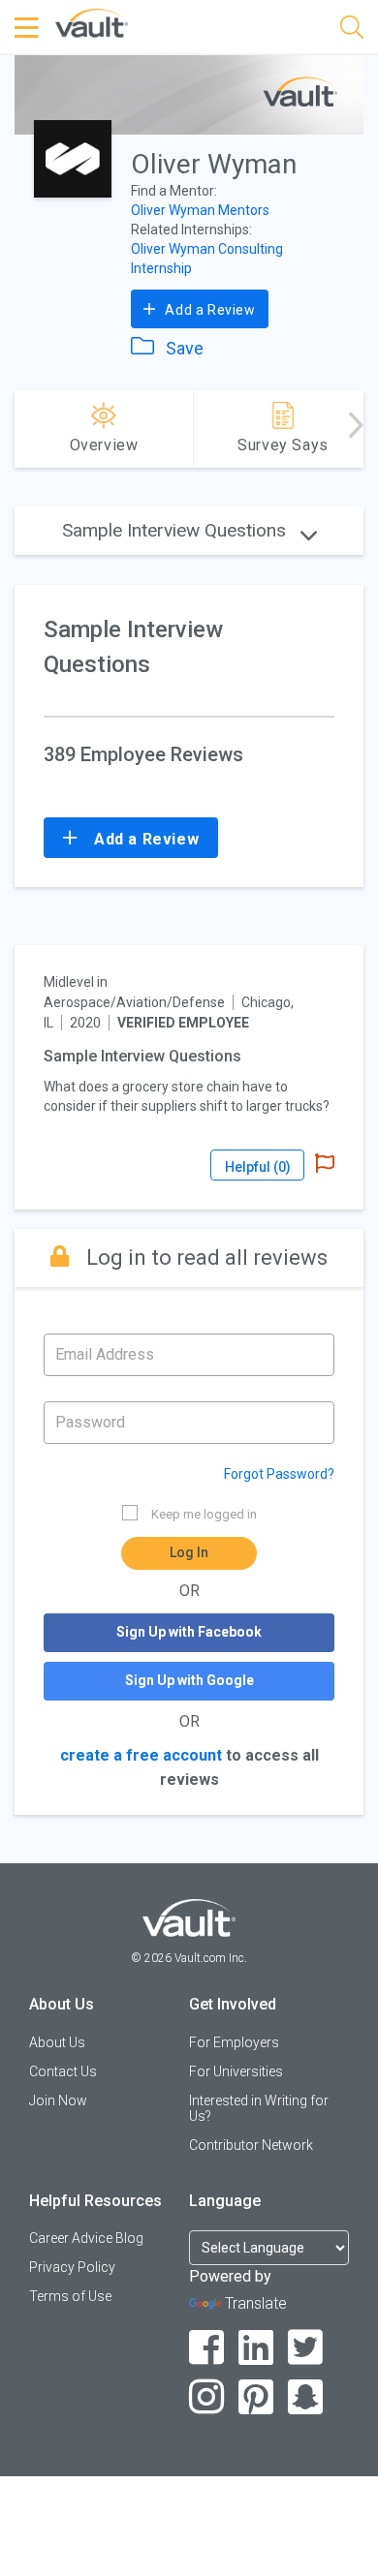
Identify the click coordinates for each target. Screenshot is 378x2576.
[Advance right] (356, 429)
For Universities (236, 2071)
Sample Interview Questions (176, 530)
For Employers (234, 2042)
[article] (189, 1077)
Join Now (58, 2101)
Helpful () (258, 1167)
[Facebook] (207, 2348)
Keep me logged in (204, 1514)
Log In (189, 1552)
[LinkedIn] (256, 2348)
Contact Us (63, 2071)
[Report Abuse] (325, 1165)
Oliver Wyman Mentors (200, 210)
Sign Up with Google (189, 1680)
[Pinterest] (256, 2397)
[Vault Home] (92, 22)
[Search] (352, 31)
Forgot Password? (279, 1474)
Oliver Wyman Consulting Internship (207, 259)
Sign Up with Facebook (189, 1632)
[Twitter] (306, 2348)
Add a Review (209, 310)
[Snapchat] (306, 2397)
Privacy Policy (72, 2267)
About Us (57, 2042)
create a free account (141, 1755)
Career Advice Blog (86, 2238)
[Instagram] (207, 2397)
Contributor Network (251, 2145)
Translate (256, 2303)
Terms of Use (70, 2296)
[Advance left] (22, 429)
